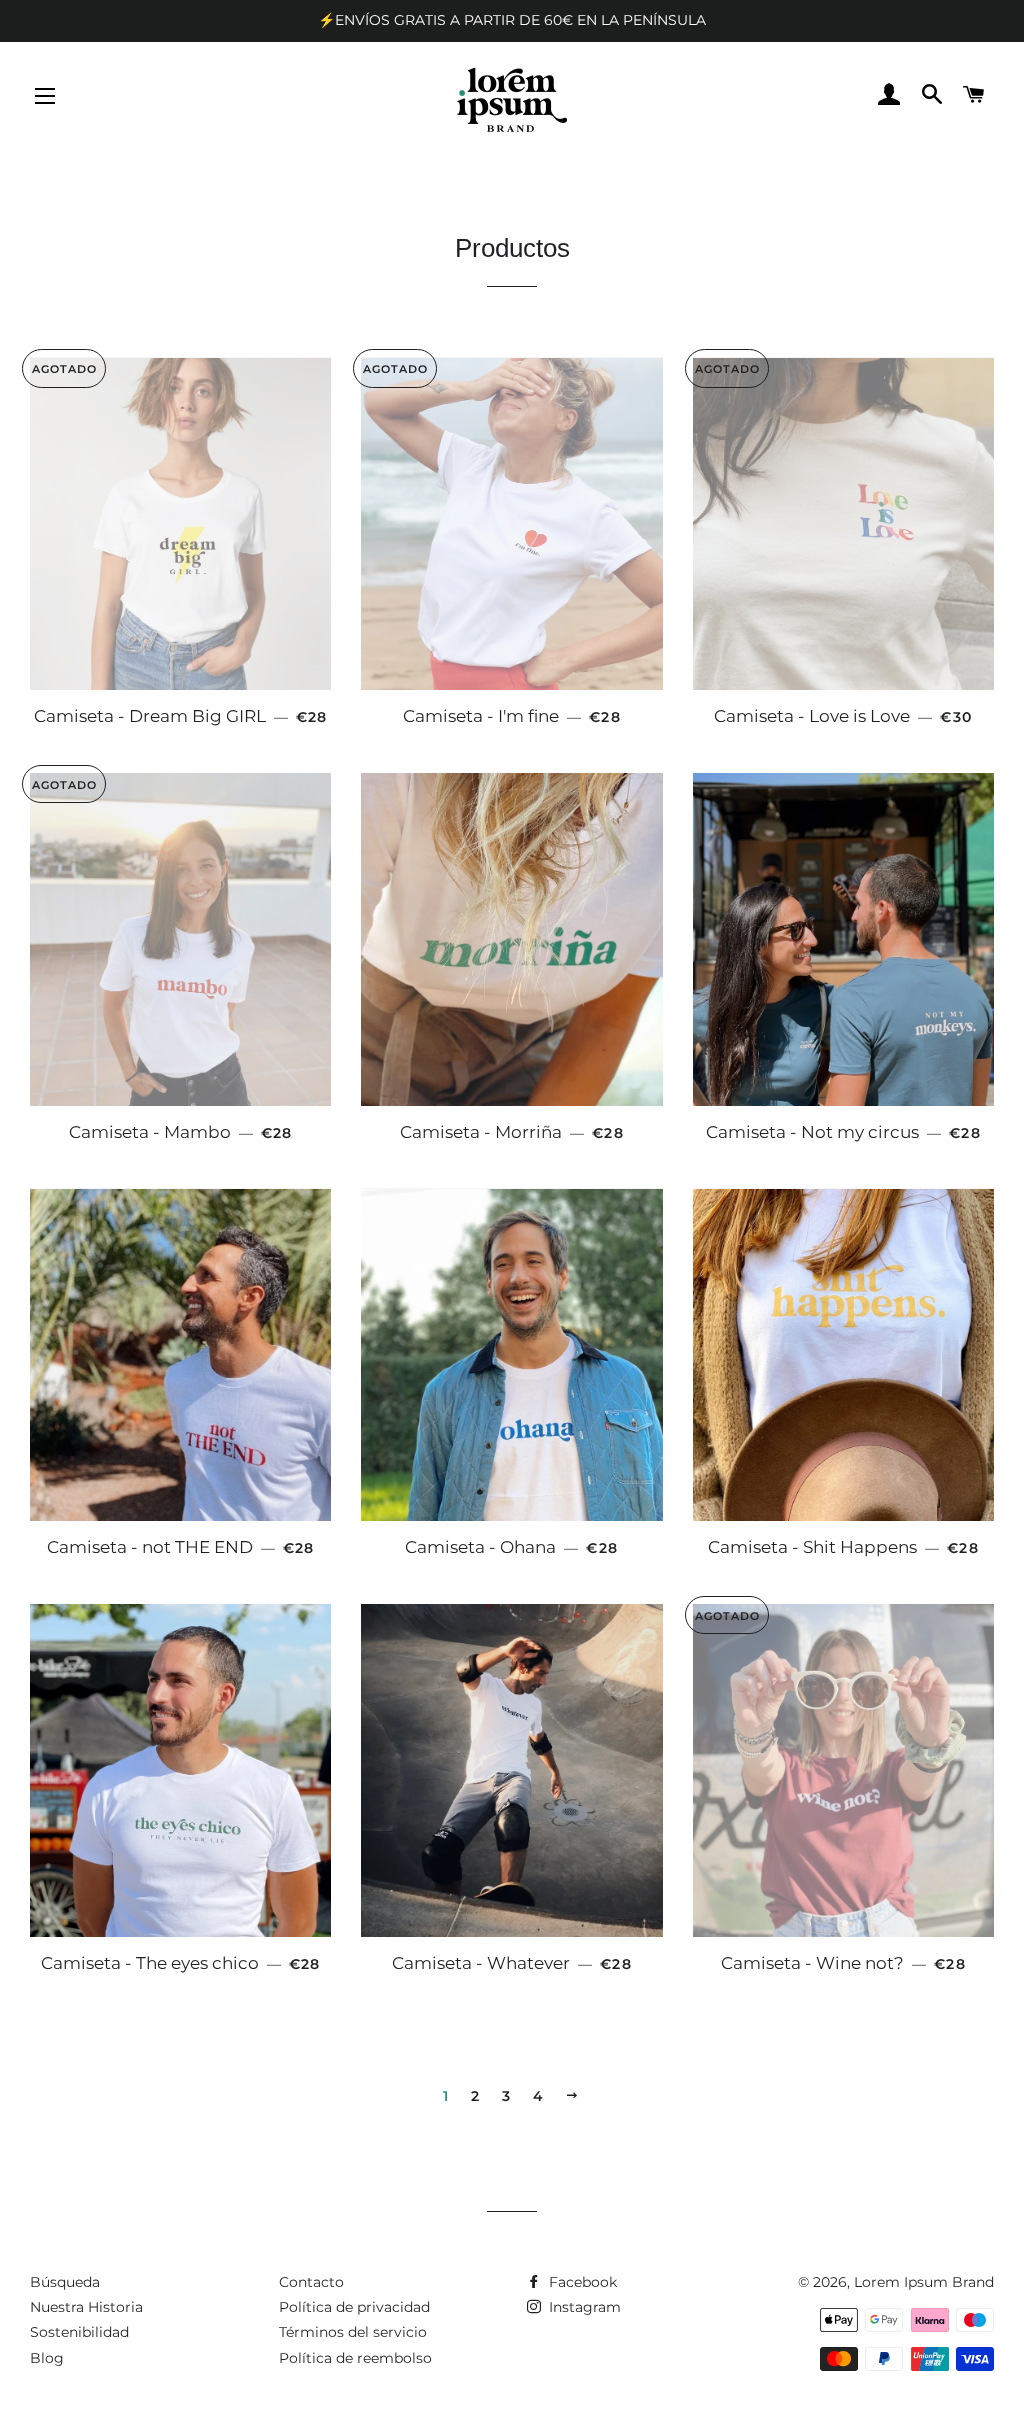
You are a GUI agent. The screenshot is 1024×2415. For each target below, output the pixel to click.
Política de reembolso (355, 2358)
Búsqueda (65, 2282)
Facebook (581, 2282)
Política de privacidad (354, 2307)
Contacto (311, 2282)
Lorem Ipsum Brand (924, 2282)
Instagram (583, 2307)
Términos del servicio (353, 2332)
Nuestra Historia (86, 2307)
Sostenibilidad (79, 2332)
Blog (47, 2358)
